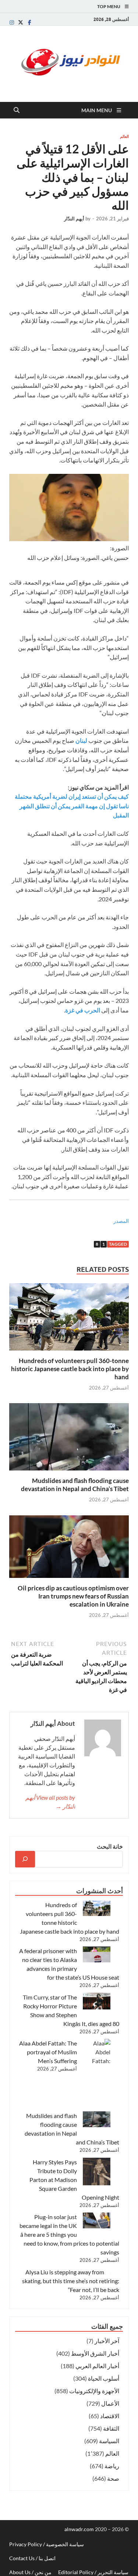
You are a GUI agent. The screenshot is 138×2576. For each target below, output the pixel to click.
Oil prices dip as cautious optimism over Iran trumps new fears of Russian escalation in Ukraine (73, 1596)
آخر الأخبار (107, 2341)
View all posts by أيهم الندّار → (50, 1802)
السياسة (109, 2441)
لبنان (81, 740)
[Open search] (17, 110)
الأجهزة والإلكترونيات (94, 2391)
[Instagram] (12, 22)
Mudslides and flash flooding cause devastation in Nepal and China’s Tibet (75, 1485)
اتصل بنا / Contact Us (32, 2558)
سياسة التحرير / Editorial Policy (93, 2572)
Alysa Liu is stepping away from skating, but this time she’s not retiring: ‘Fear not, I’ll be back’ (71, 2281)
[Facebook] (29, 22)
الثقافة (111, 2428)
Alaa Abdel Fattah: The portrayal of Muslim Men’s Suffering (48, 2052)
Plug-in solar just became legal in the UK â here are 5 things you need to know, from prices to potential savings (69, 2234)
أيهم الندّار (74, 219)
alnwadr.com (80, 2529)
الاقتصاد (110, 2416)
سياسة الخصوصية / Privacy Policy (47, 2544)
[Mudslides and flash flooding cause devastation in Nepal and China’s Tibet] (69, 1439)
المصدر (121, 1221)
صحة (113, 2478)
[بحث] (25, 1859)
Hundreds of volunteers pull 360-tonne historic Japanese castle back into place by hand (70, 1369)
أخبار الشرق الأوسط (95, 2353)
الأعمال (110, 2403)
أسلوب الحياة (104, 2378)
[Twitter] (21, 22)
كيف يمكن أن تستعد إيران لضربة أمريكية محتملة (72, 796)
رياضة (112, 2466)
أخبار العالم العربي (97, 2366)
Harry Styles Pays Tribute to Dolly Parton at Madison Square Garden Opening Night (74, 2180)
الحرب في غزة (83, 1010)
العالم (124, 136)
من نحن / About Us (30, 2572)
